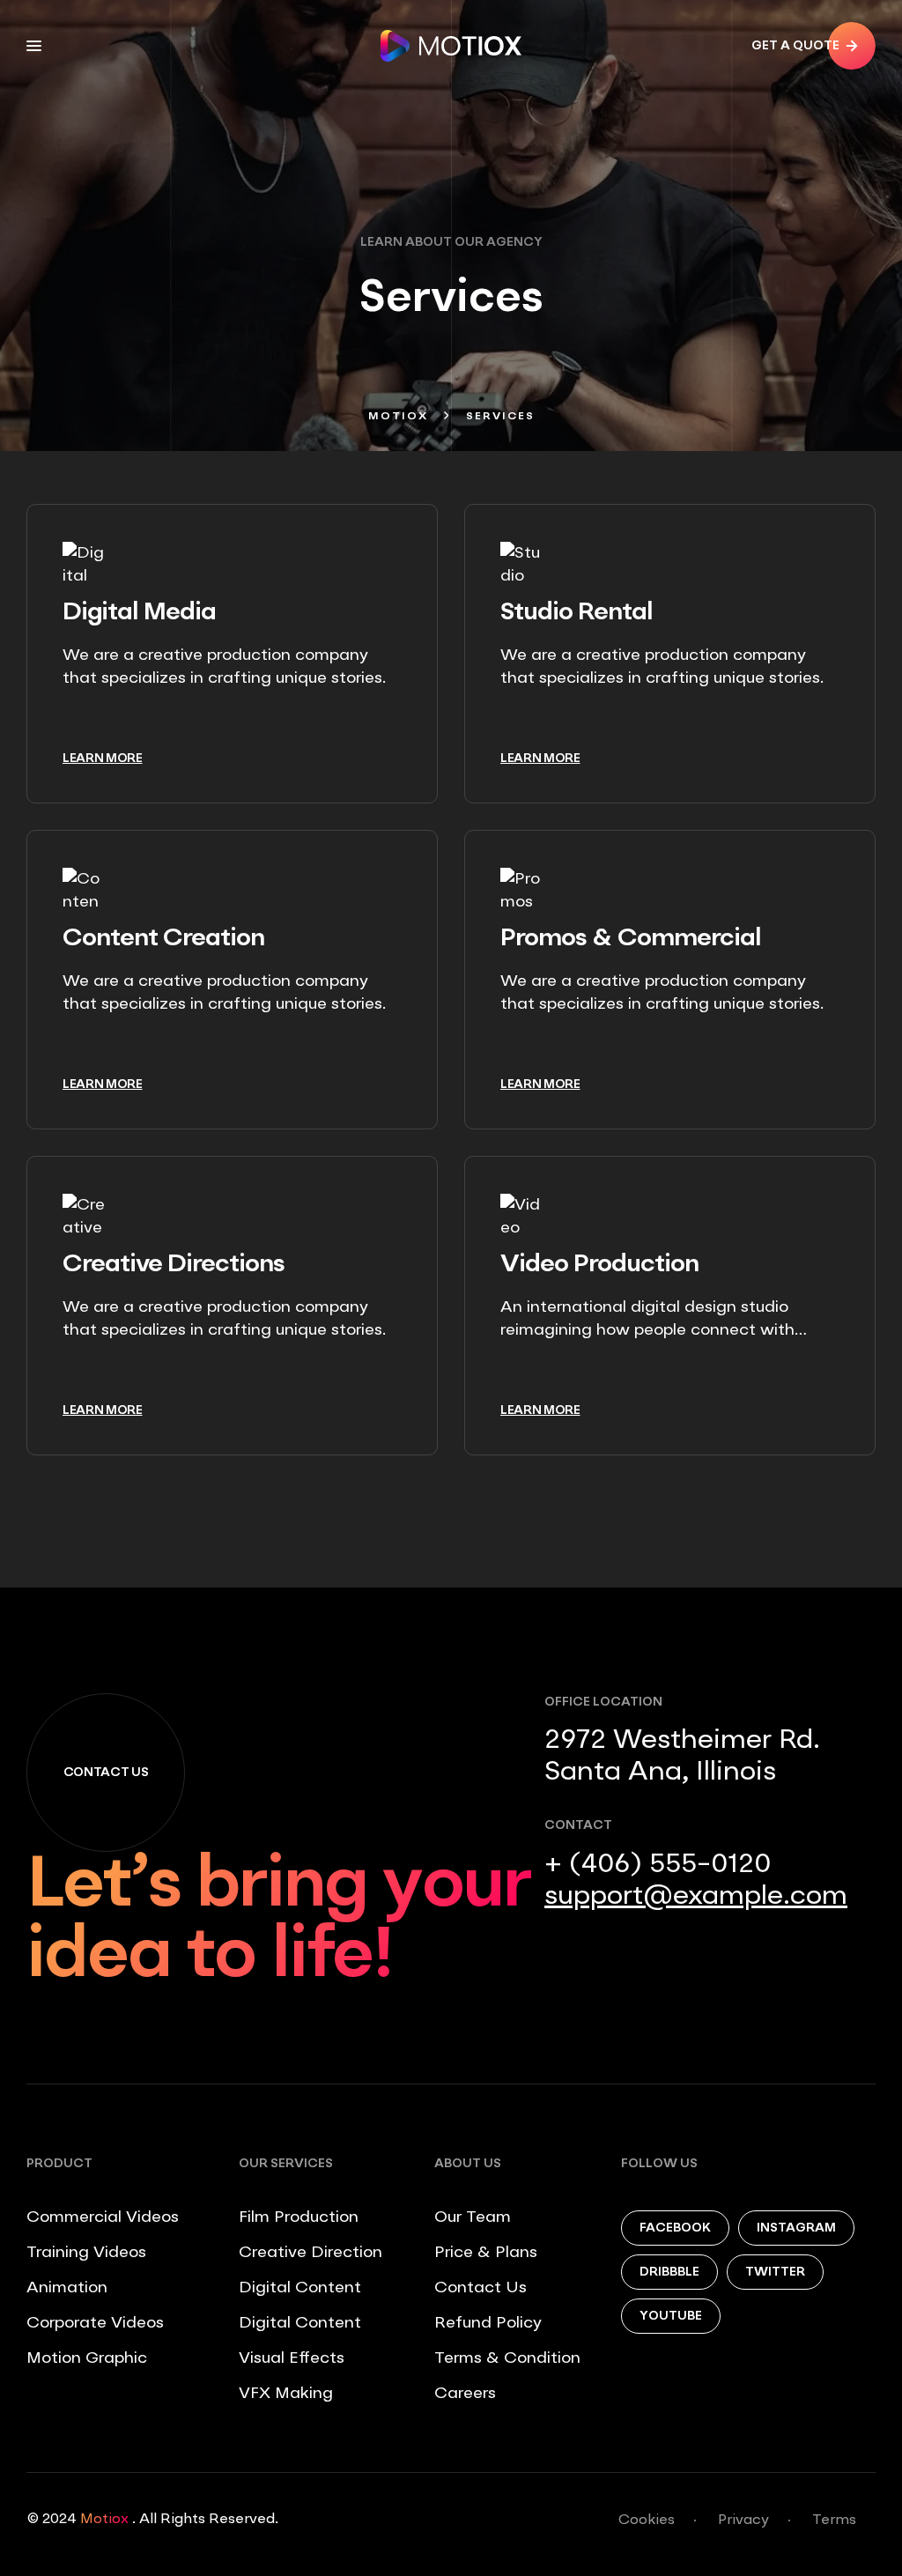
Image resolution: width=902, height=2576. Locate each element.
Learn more (103, 759)
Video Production (599, 1265)
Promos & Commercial (631, 939)
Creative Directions (174, 1265)
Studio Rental (577, 613)
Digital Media (139, 613)
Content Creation (163, 939)
